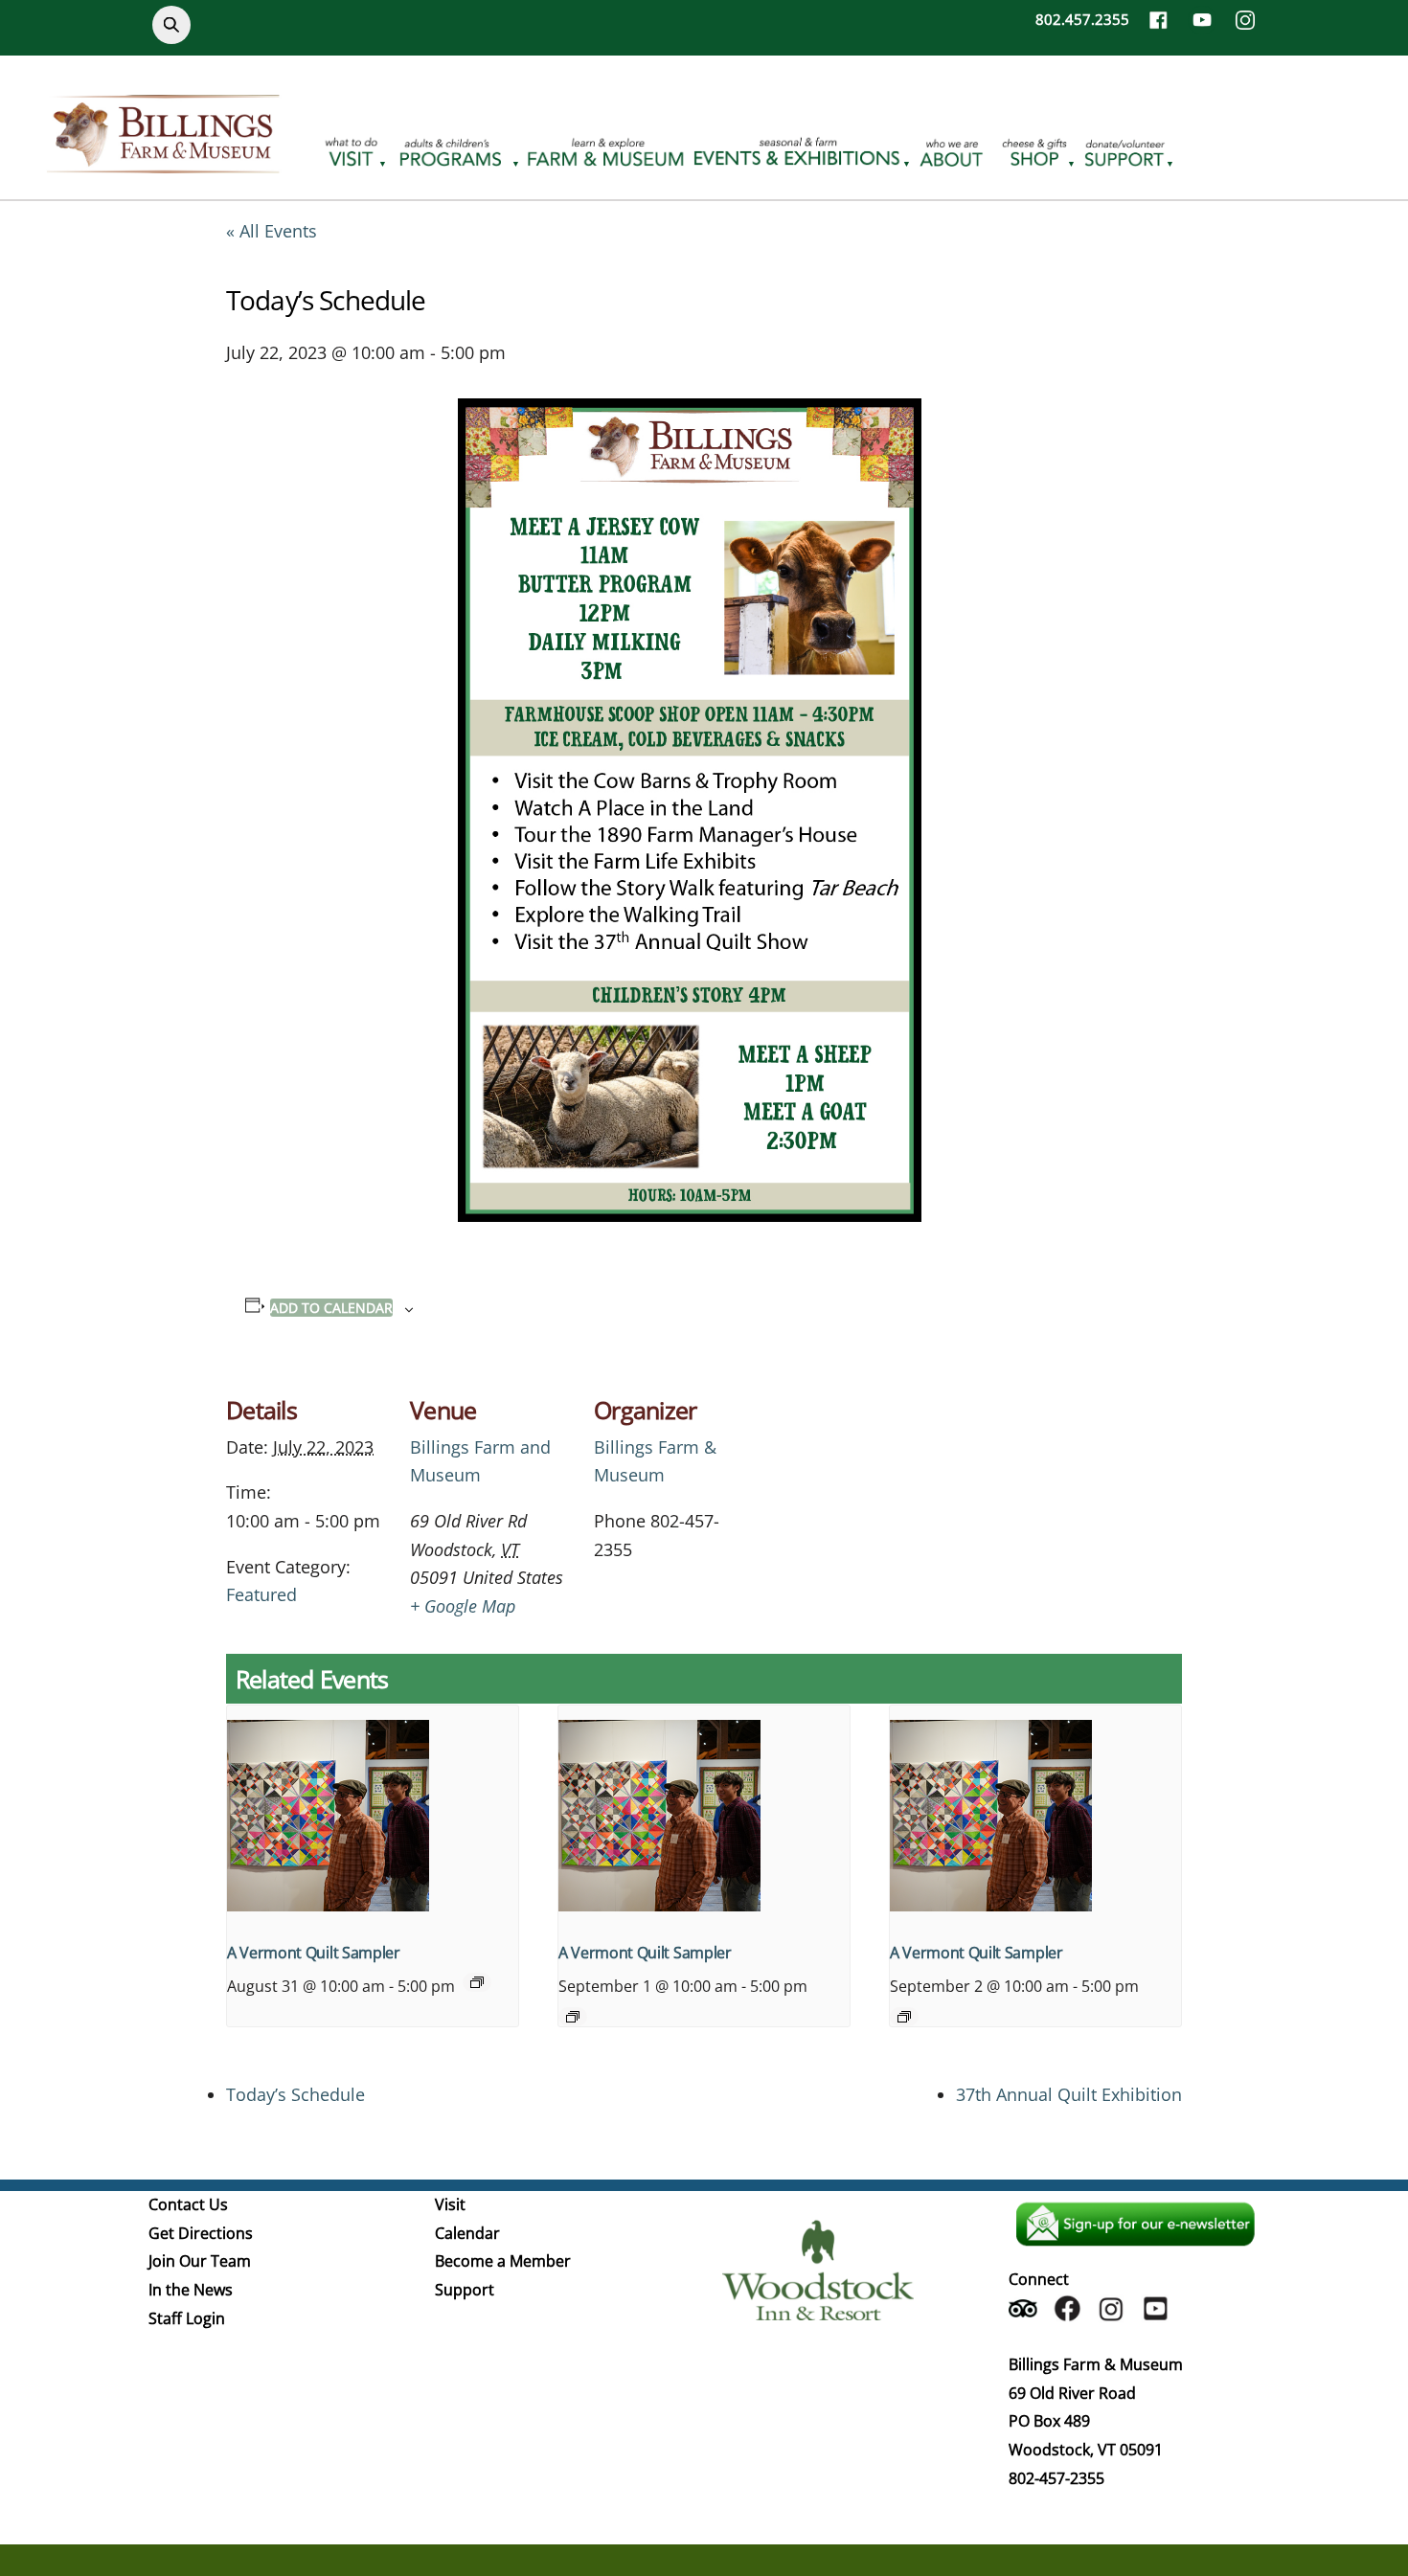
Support (465, 2290)
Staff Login (187, 2318)
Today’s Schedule (295, 2094)
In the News (191, 2290)
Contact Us (188, 2204)
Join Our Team (200, 2261)
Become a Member (503, 2261)
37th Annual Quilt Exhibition (1069, 2094)
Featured (261, 1594)
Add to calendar (331, 1308)
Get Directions (201, 2233)
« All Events (272, 231)
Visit (450, 2204)
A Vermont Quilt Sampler (314, 1953)
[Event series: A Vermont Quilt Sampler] (477, 1982)
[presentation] (373, 1815)
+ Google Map (463, 1606)
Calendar (467, 2233)
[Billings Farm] (163, 162)
